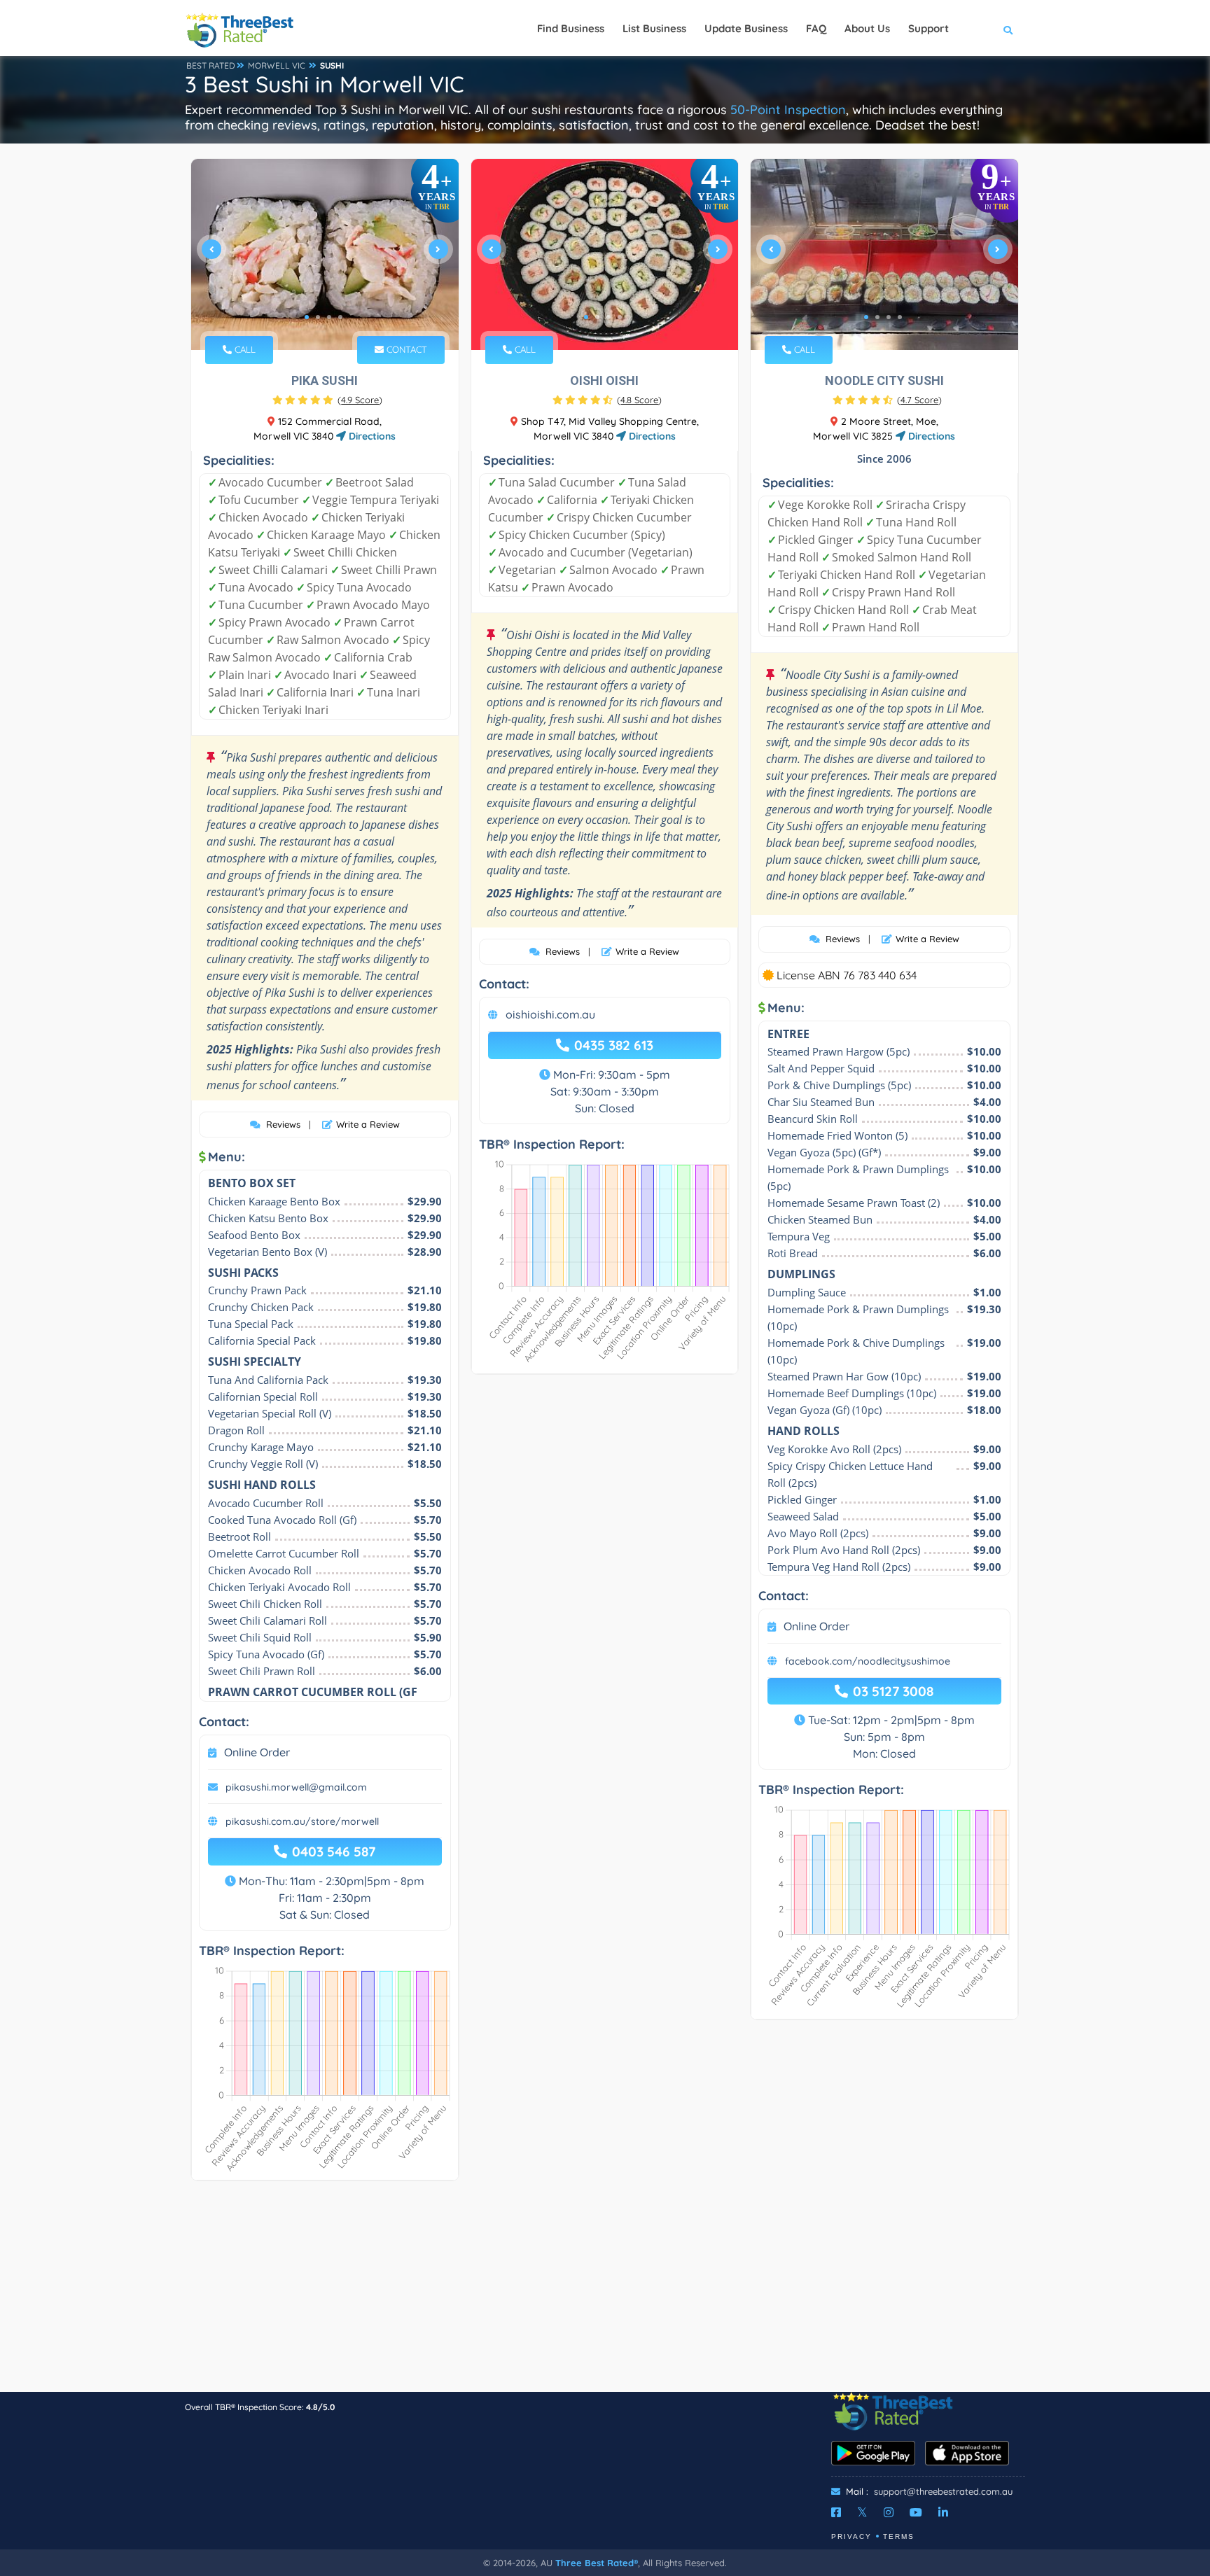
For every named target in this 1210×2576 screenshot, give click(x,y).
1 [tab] (307, 317)
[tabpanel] (325, 254)
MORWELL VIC (277, 65)
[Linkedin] (943, 2512)
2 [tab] (318, 317)
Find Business (571, 28)
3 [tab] (329, 317)
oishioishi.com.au (550, 1014)
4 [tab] (340, 317)
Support (929, 28)
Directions (371, 436)
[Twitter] (862, 2512)
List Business (654, 28)
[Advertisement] (605, 2293)
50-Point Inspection (788, 110)
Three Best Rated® (597, 2563)
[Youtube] (916, 2512)
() (360, 400)
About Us (867, 28)
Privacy (851, 2536)
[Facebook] (836, 2512)
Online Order (257, 1752)
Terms (899, 2536)
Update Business (746, 28)
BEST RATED (211, 65)
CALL (244, 349)
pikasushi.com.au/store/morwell (302, 1821)
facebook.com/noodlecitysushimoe (868, 1661)
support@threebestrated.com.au (943, 2491)
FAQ (816, 28)
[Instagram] (889, 2512)
